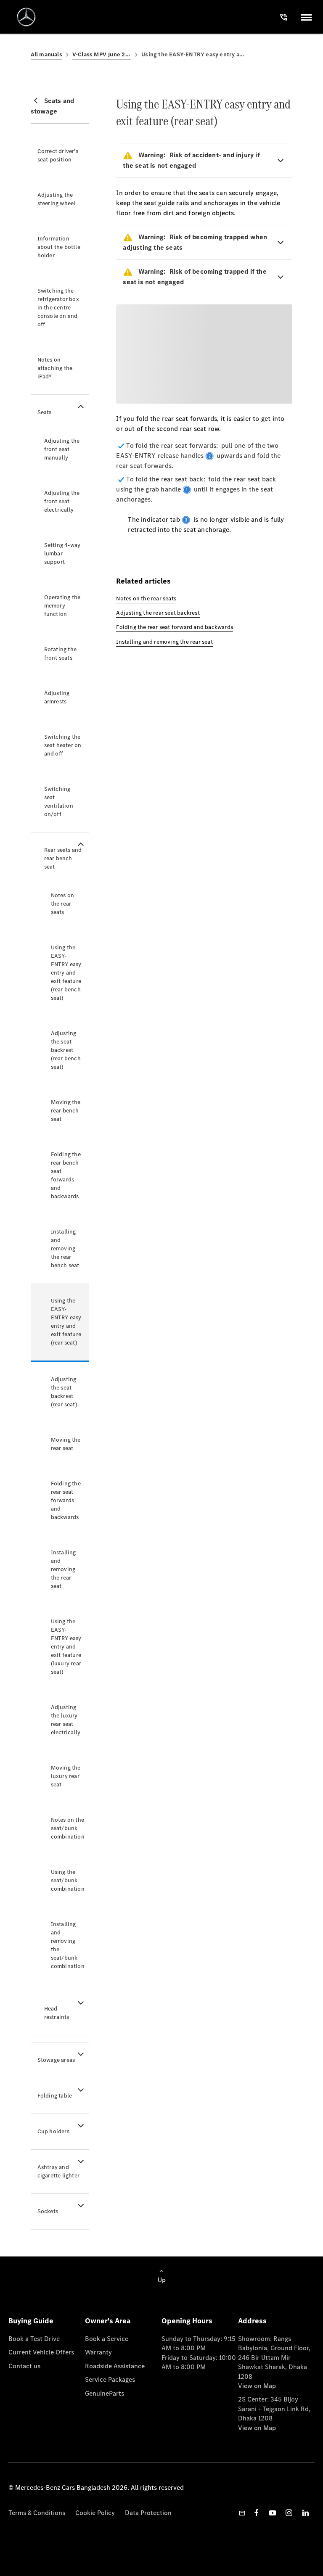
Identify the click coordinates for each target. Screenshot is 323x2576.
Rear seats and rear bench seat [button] (63, 858)
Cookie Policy (95, 2513)
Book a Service (107, 2339)
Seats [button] (45, 412)
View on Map (257, 2386)
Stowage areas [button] (56, 2060)
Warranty (98, 2352)
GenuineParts (105, 2393)
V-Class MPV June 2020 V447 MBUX (102, 54)
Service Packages (110, 2379)
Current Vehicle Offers (41, 2352)
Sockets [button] (48, 2211)
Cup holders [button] (53, 2131)
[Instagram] (289, 2513)
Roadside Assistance (115, 2366)
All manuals (46, 54)
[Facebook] (257, 2513)
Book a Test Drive (34, 2339)
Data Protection (148, 2513)
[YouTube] (273, 2513)
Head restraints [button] (57, 2013)
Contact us (24, 2366)
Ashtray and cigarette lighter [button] (58, 2171)
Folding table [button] (55, 2096)
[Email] (242, 2513)
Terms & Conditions (37, 2513)
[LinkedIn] (305, 2513)
